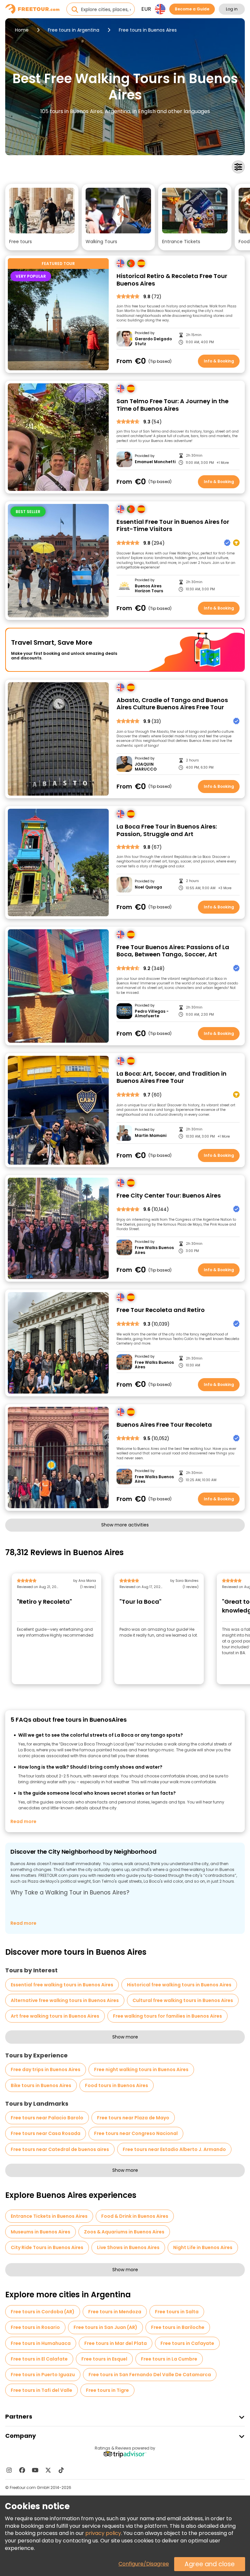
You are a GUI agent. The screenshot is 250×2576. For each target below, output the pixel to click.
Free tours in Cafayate (187, 2343)
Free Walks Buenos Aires (154, 1250)
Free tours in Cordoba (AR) (43, 2312)
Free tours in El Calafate (39, 2359)
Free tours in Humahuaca (41, 2343)
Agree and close (210, 2564)
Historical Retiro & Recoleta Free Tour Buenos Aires (172, 280)
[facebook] (22, 2470)
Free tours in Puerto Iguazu (43, 2375)
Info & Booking (219, 361)
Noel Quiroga (148, 887)
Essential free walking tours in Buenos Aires (62, 1985)
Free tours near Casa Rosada (46, 2133)
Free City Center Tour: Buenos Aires (169, 1196)
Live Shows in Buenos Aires (128, 2247)
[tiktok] (61, 2470)
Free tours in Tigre (107, 2390)
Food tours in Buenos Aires (117, 2085)
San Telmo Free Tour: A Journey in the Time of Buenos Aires (173, 405)
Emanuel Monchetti (155, 462)
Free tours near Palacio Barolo (47, 2118)
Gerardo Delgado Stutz (153, 341)
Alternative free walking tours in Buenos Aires (65, 2000)
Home (22, 30)
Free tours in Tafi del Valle (42, 2390)
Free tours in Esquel (104, 2359)
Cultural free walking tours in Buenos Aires (183, 2000)
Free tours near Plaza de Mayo (133, 2118)
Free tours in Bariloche (178, 2327)
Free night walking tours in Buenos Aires (141, 2069)
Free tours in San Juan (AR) (105, 2327)
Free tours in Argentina (74, 30)
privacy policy (103, 2533)
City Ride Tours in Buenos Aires (47, 2247)
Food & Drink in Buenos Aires (135, 2216)
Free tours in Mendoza (115, 2312)
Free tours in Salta (177, 2312)
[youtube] (35, 2470)
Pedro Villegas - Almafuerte (152, 1014)
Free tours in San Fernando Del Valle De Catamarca (150, 2375)
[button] (42, 217)
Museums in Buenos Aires (41, 2232)
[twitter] (48, 2470)
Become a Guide (192, 9)
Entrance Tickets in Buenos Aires (49, 2216)
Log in (232, 9)
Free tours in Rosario (35, 2327)
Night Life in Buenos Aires (203, 2247)
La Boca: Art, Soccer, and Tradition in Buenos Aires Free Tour (172, 1077)
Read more (23, 1821)
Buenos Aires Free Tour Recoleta (164, 1425)
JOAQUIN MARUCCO (146, 767)
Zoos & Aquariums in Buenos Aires (124, 2232)
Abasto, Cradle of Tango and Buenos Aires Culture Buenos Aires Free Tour (172, 704)
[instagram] (9, 2470)
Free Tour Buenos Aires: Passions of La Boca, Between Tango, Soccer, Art (173, 951)
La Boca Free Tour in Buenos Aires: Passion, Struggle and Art (167, 830)
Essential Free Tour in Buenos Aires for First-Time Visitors (173, 526)
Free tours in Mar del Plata (116, 2343)
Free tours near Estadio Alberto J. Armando (174, 2149)
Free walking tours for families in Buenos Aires (167, 2016)
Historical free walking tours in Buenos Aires (179, 1985)
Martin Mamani (151, 1136)
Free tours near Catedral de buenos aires (60, 2149)
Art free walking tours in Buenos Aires (55, 2016)
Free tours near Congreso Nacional (136, 2133)
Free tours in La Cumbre (169, 2359)
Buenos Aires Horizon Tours (149, 589)
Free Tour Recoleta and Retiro (161, 1310)
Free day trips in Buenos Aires (46, 2069)
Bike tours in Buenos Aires (41, 2085)
